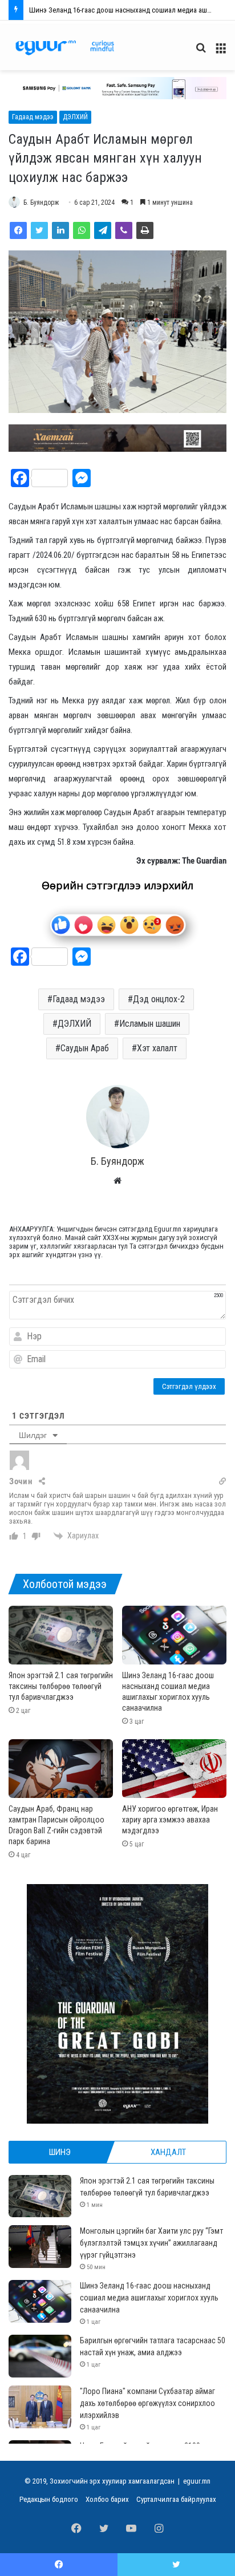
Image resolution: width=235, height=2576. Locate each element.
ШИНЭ (60, 2152)
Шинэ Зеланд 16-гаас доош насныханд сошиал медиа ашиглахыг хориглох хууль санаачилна (149, 2298)
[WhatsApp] (82, 230)
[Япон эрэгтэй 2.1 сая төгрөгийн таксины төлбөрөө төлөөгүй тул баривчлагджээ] (61, 1635)
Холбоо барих (107, 2499)
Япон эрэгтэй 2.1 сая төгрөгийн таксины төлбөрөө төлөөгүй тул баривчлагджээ (61, 1686)
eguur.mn (197, 2481)
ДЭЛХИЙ (75, 117)
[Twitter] (39, 230)
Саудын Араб (85, 1048)
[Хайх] (201, 52)
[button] (117, 88)
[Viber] (124, 230)
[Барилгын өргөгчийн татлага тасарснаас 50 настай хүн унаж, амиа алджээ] (40, 2356)
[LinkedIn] (60, 230)
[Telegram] (103, 230)
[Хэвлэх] (145, 230)
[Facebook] (18, 230)
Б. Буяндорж (41, 202)
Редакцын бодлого (49, 2499)
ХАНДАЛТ (168, 2152)
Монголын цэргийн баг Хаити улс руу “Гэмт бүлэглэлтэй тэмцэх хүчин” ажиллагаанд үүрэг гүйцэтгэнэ (151, 2243)
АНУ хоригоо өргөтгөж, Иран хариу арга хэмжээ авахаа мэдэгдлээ (170, 1820)
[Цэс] (221, 52)
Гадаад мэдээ (33, 117)
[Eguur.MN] (65, 48)
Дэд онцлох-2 (159, 999)
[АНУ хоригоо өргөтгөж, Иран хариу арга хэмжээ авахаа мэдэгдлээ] (174, 1769)
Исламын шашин (150, 1024)
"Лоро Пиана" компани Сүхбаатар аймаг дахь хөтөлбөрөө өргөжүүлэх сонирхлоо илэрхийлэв (147, 2403)
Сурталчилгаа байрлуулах (176, 2499)
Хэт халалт (157, 1048)
